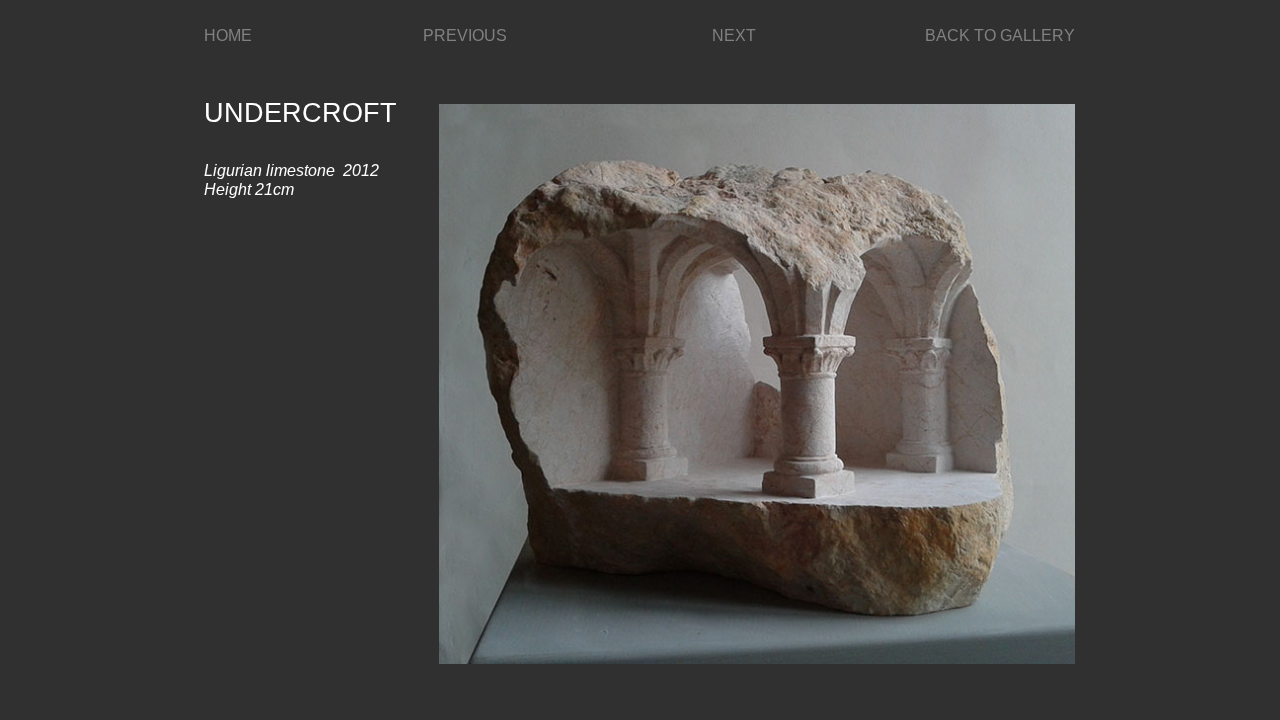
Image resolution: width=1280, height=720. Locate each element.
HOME (228, 35)
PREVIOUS (465, 35)
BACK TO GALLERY (1000, 35)
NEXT (734, 35)
